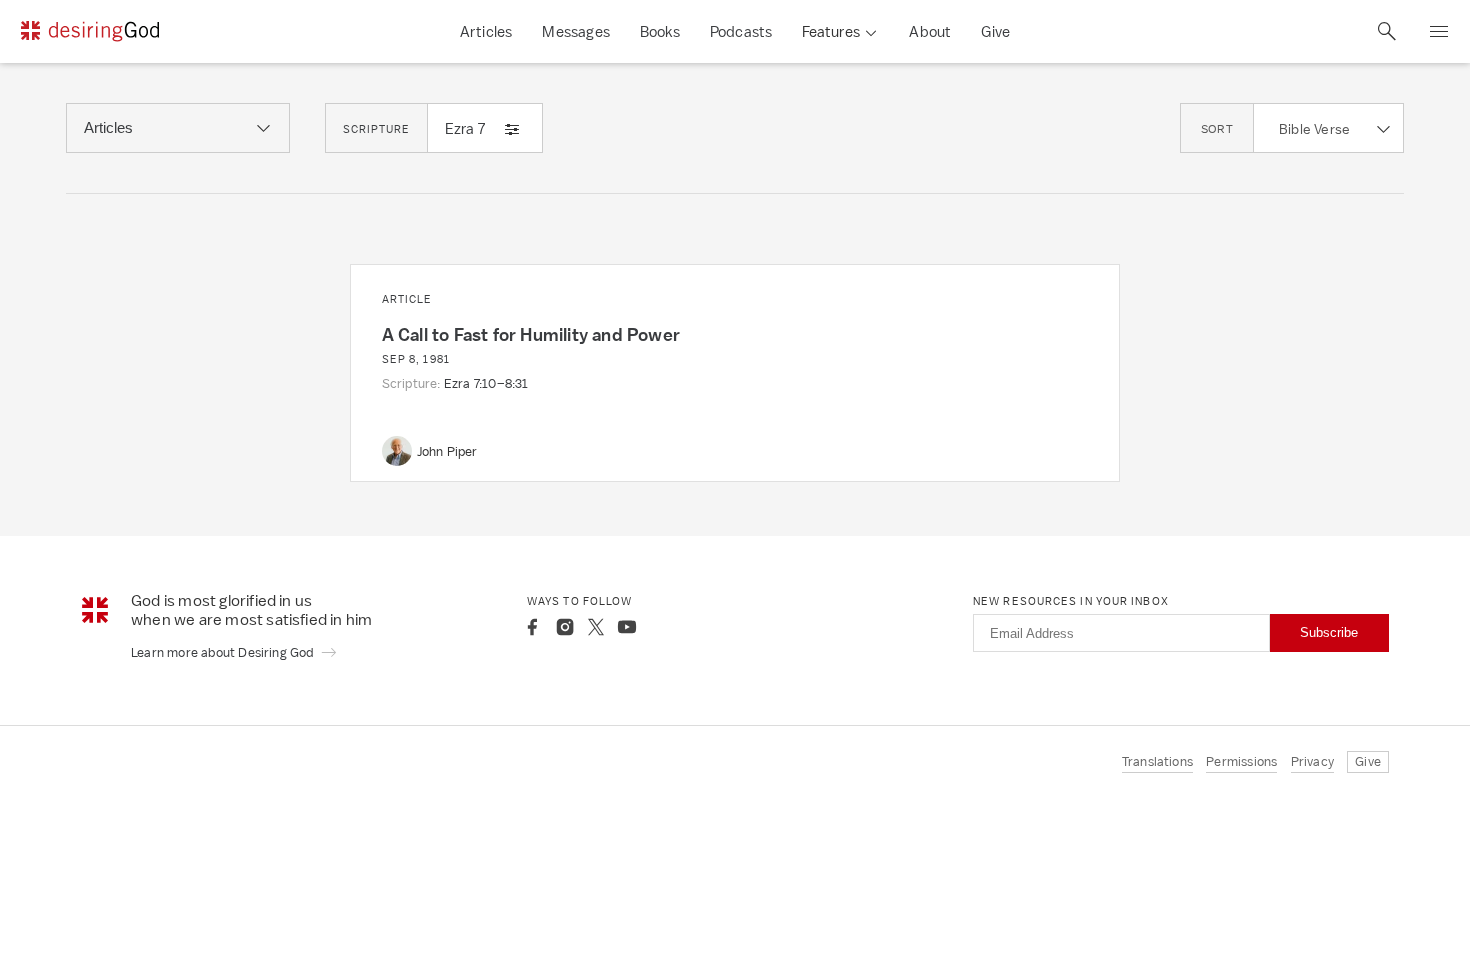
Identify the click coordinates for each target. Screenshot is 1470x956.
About (930, 31)
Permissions (1241, 761)
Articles (486, 31)
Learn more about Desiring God (224, 652)
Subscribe (1329, 632)
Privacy (1312, 761)
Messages (576, 31)
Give (995, 31)
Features (831, 31)
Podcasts (741, 31)
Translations (1157, 761)
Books (660, 31)
